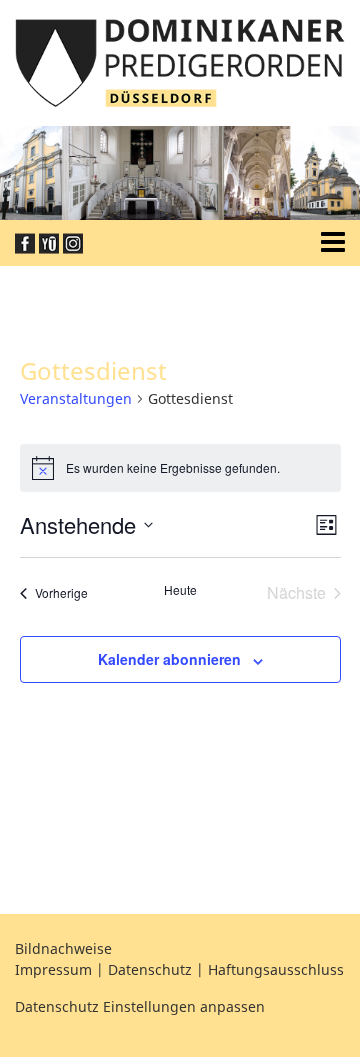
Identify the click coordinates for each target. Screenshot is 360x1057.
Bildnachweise (63, 948)
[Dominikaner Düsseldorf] (180, 61)
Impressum (53, 969)
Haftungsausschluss (276, 969)
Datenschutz (150, 969)
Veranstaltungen (76, 398)
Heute (180, 590)
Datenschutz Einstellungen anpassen (140, 1006)
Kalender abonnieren (169, 659)
